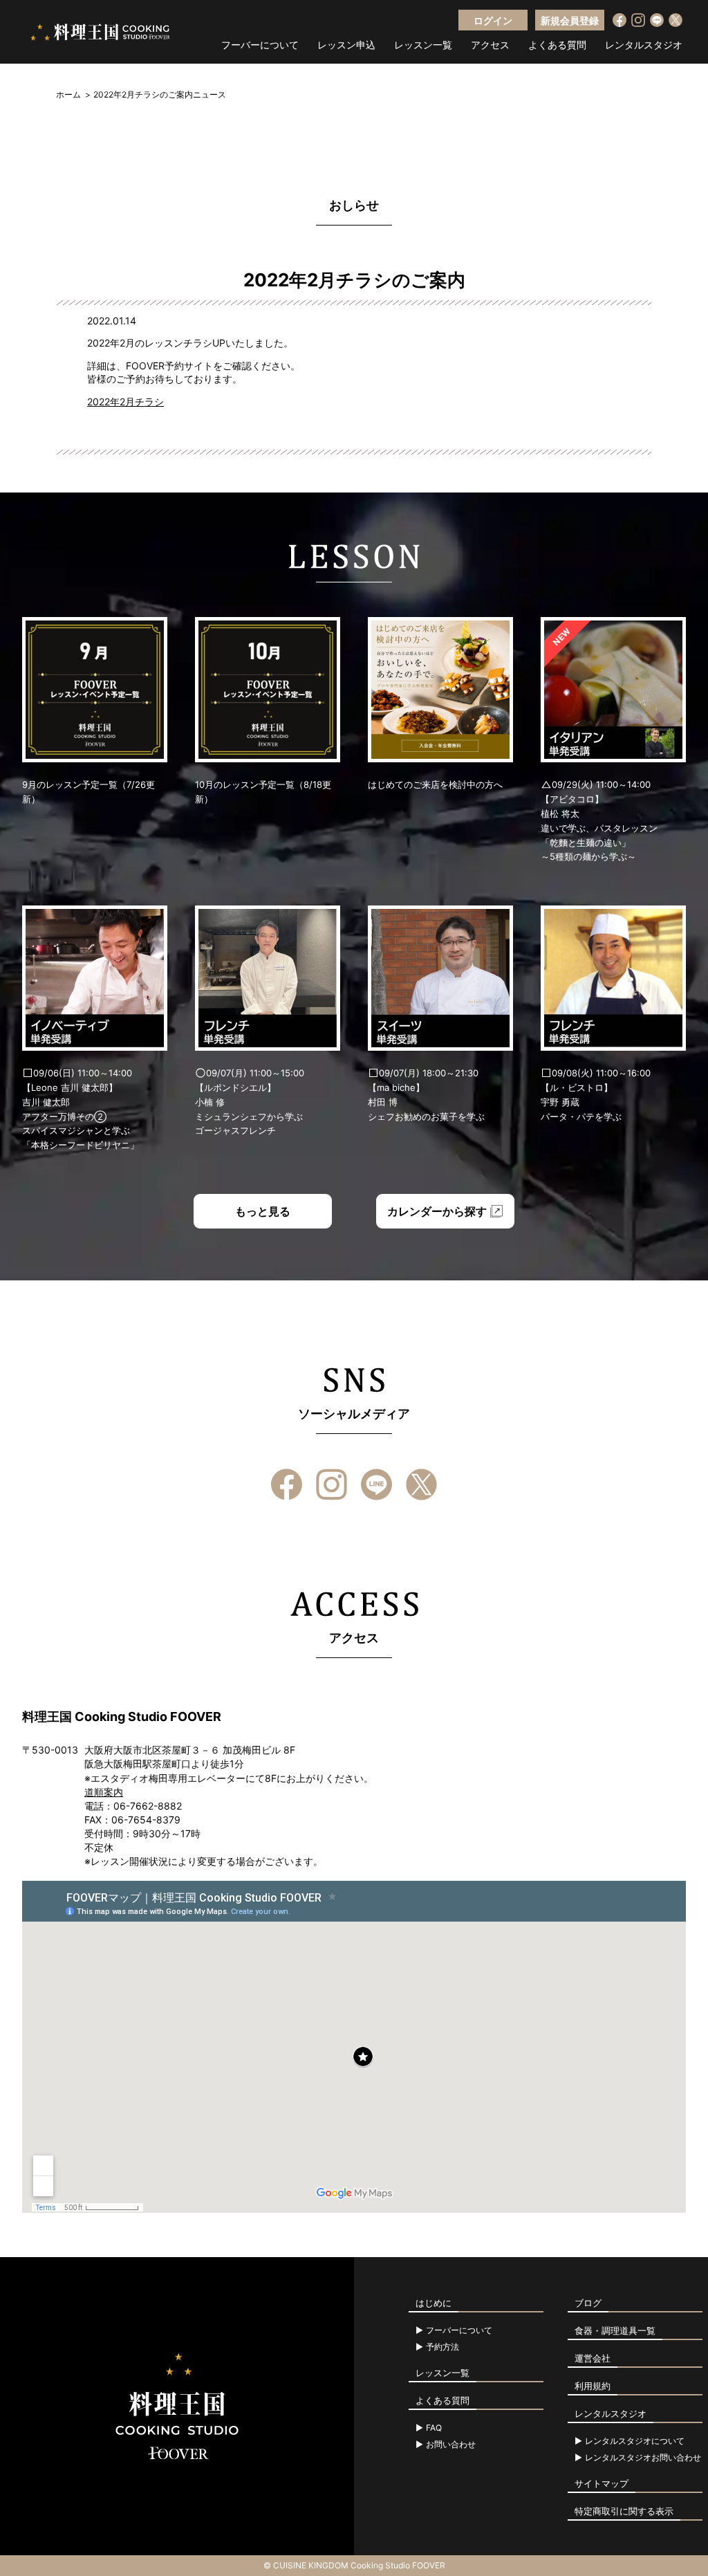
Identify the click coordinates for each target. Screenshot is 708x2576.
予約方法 (442, 2347)
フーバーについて (260, 45)
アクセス (490, 45)
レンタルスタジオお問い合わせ (643, 2458)
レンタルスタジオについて (635, 2441)
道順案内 (104, 1792)
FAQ (434, 2428)
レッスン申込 (346, 45)
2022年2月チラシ (125, 402)
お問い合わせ (451, 2445)
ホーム (68, 94)
